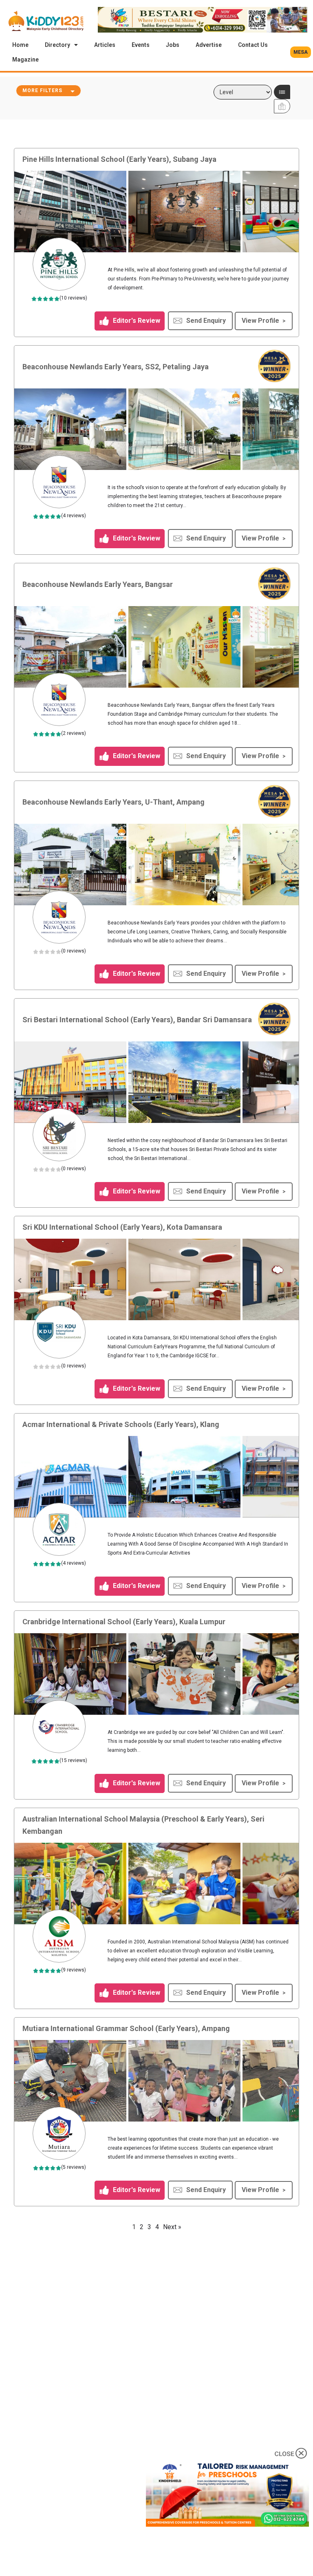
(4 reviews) (74, 516)
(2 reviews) (74, 733)
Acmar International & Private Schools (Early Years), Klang (121, 1424)
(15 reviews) (73, 1760)
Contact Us (253, 45)
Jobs (173, 45)
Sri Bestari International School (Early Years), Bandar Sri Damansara (137, 1020)
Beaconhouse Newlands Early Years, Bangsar (98, 584)
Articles (105, 45)
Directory (57, 45)
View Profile (260, 321)
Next (295, 212)
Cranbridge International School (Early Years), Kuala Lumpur (124, 1622)
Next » (172, 2227)
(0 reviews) (74, 951)
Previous (20, 212)
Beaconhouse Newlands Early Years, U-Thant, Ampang (114, 802)
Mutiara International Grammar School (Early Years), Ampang (126, 2028)
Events (141, 45)
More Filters (42, 90)
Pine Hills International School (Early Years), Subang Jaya (119, 159)
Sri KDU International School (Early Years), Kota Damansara (122, 1227)
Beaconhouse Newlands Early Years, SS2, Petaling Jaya (116, 367)
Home (20, 45)
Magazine (25, 60)
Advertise (209, 45)
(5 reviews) (74, 2167)
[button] (301, 52)
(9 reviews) (74, 1970)
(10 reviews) (73, 298)
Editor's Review (136, 320)
